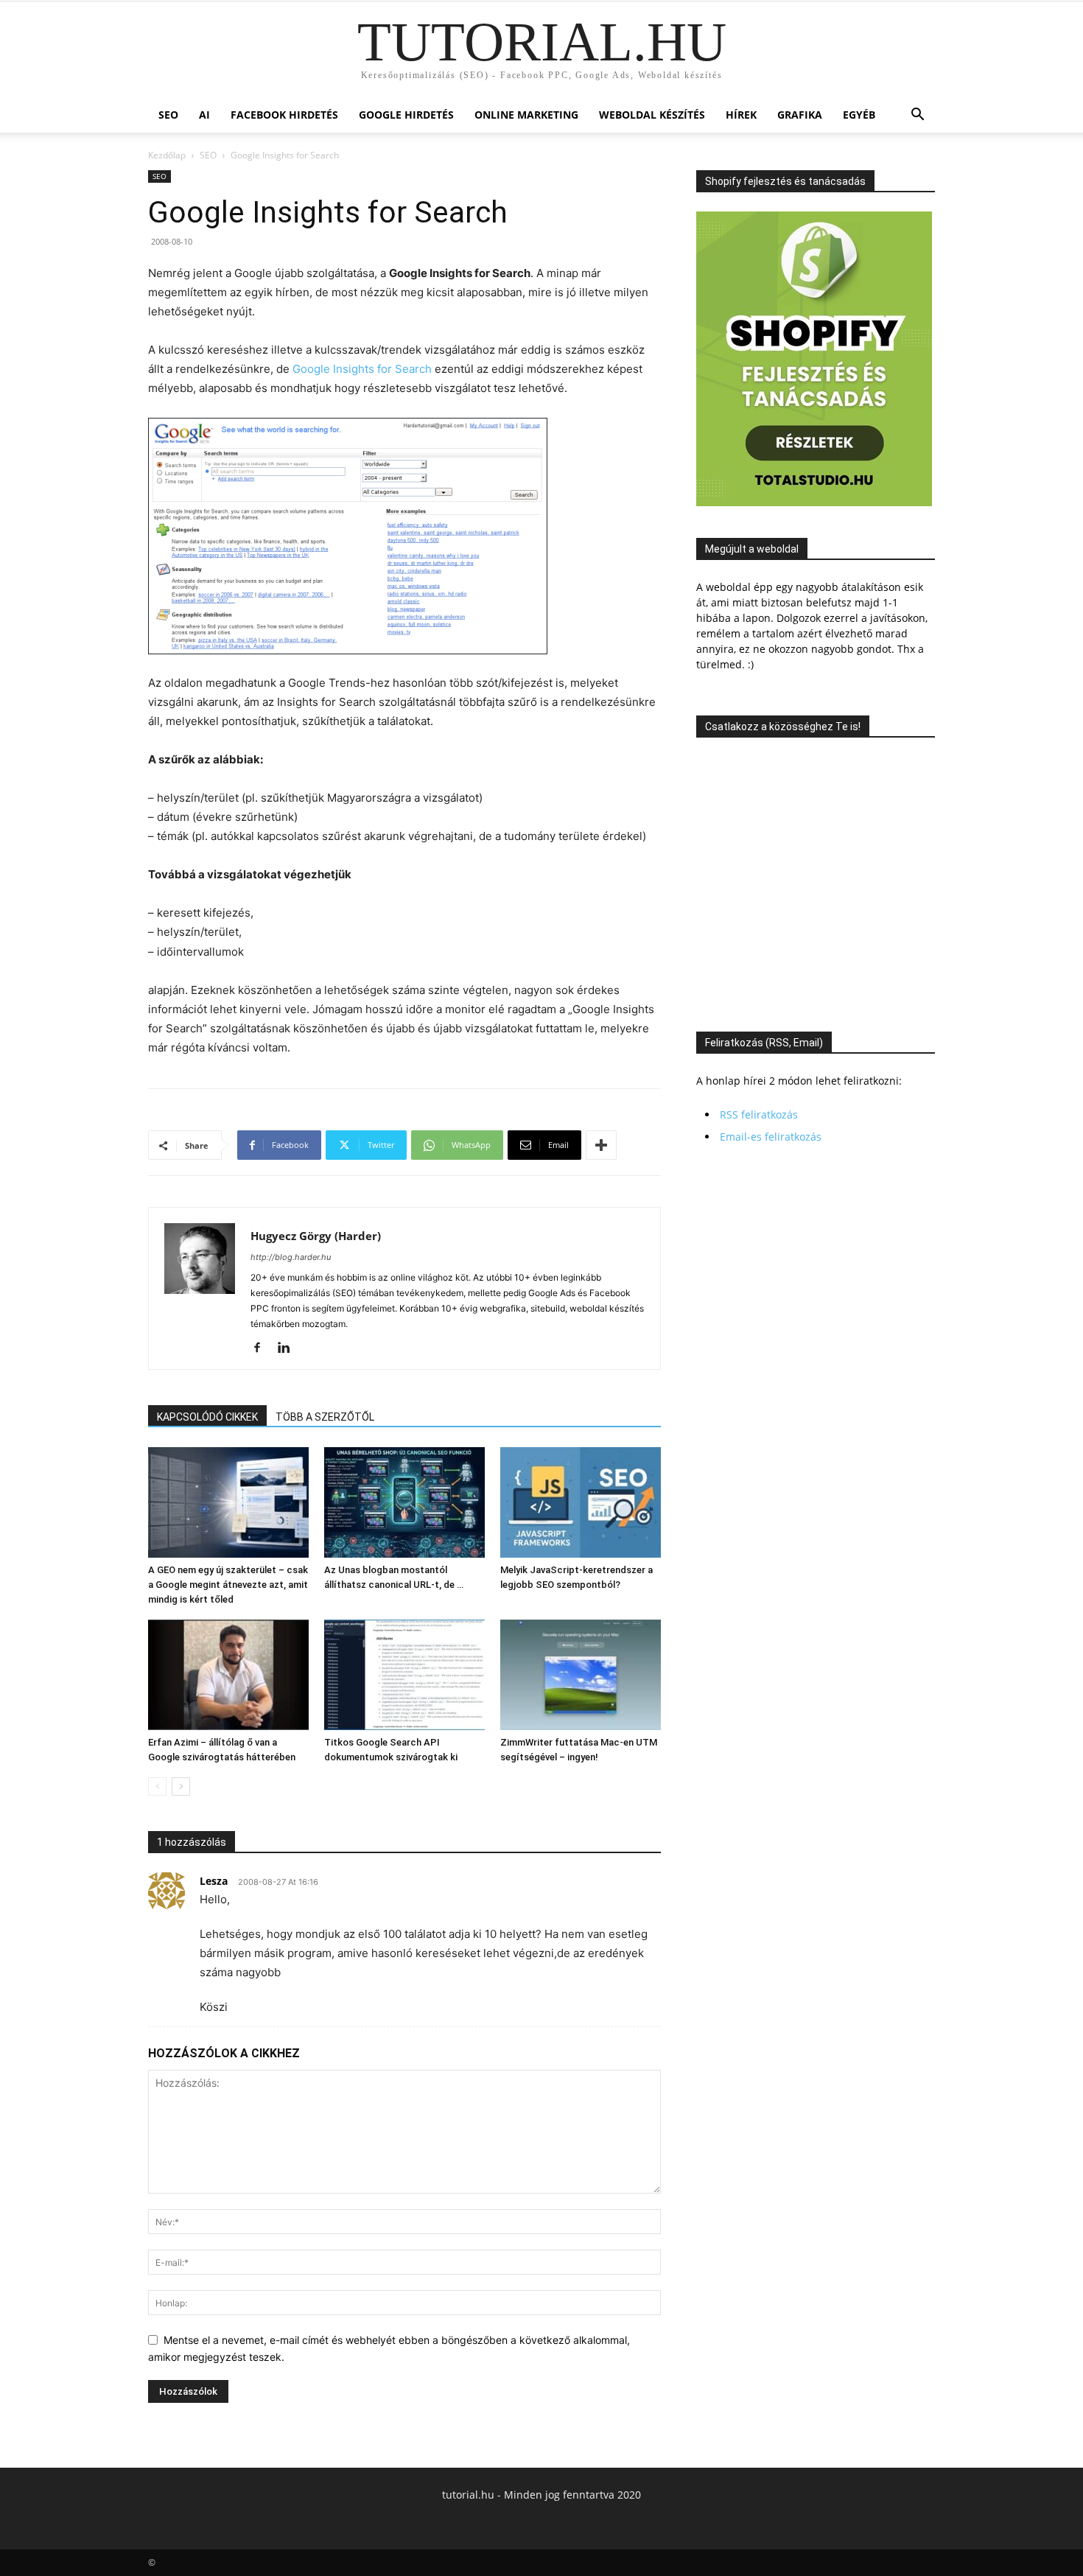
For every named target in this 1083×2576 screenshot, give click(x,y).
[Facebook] (263, 1348)
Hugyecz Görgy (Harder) (316, 1236)
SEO (168, 115)
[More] (601, 1145)
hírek (741, 115)
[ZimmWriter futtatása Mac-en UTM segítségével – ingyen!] (581, 1675)
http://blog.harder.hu (291, 1257)
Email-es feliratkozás (771, 1137)
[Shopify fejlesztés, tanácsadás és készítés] (814, 502)
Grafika (800, 115)
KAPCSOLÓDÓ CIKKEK (207, 1417)
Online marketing (526, 115)
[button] (917, 116)
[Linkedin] (289, 1348)
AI (204, 115)
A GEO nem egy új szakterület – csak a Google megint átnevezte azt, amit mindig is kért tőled (228, 1585)
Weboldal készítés (652, 115)
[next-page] (181, 1786)
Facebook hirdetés (284, 115)
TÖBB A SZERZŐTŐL (325, 1417)
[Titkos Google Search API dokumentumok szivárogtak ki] (404, 1675)
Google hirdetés (406, 115)
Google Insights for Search (362, 369)
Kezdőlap (167, 155)
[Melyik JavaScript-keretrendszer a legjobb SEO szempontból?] (581, 1502)
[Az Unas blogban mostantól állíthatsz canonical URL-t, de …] (404, 1502)
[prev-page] (157, 1786)
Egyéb (859, 115)
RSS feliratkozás (759, 1114)
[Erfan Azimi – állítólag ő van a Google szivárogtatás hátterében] (228, 1675)
